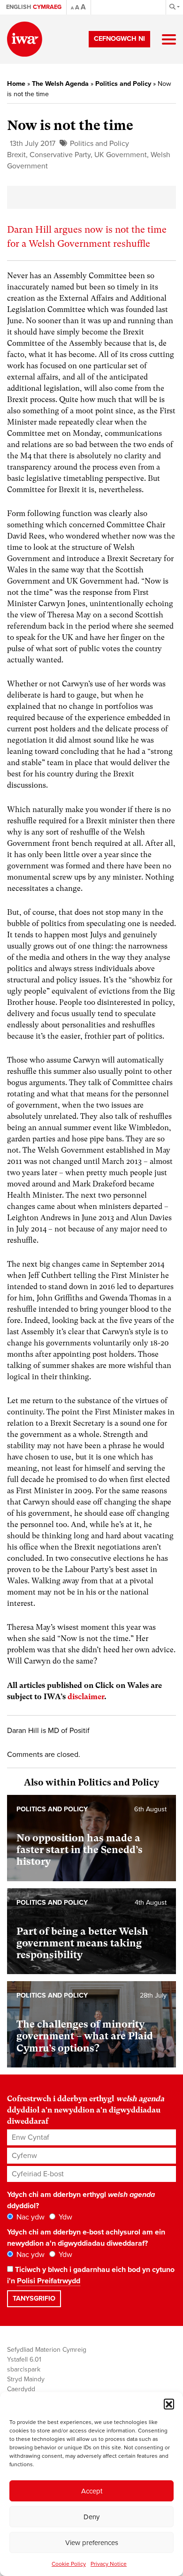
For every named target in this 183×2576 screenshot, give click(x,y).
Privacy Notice (109, 2564)
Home (16, 84)
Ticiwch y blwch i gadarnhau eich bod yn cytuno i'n (91, 2275)
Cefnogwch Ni (119, 39)
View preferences (92, 2543)
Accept (92, 2491)
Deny (91, 2517)
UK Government (121, 155)
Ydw (65, 2217)
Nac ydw (30, 2217)
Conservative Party (60, 155)
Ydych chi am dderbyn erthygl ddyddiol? (81, 2200)
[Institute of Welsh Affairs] (25, 39)
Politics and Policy (123, 84)
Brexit (16, 155)
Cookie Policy (69, 2564)
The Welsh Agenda (60, 84)
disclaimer (86, 1697)
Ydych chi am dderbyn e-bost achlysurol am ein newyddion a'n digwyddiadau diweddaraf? (86, 2238)
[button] (169, 2404)
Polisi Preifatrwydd (49, 2281)
